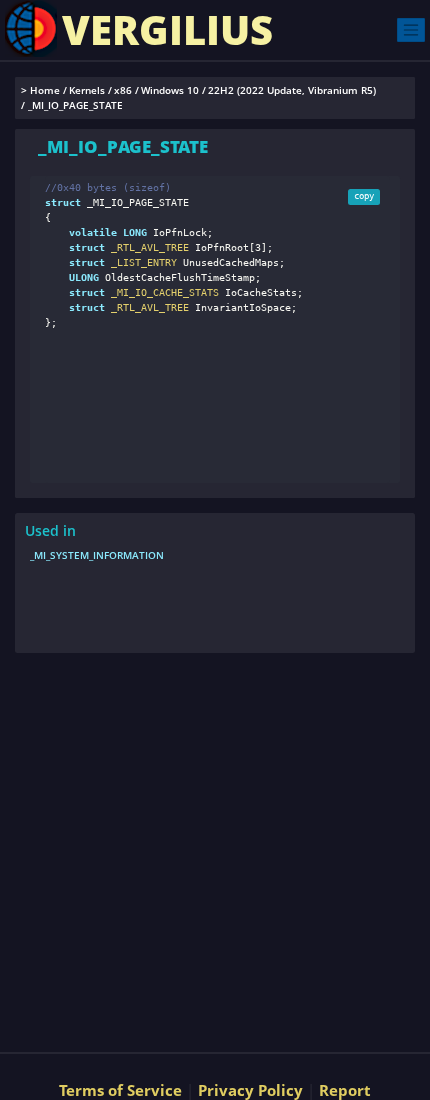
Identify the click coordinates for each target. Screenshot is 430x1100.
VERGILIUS (167, 29)
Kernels (87, 90)
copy (364, 196)
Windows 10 (170, 90)
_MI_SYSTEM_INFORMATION (97, 555)
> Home (40, 90)
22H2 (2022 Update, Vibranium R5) (292, 90)
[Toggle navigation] (411, 29)
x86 (123, 90)
